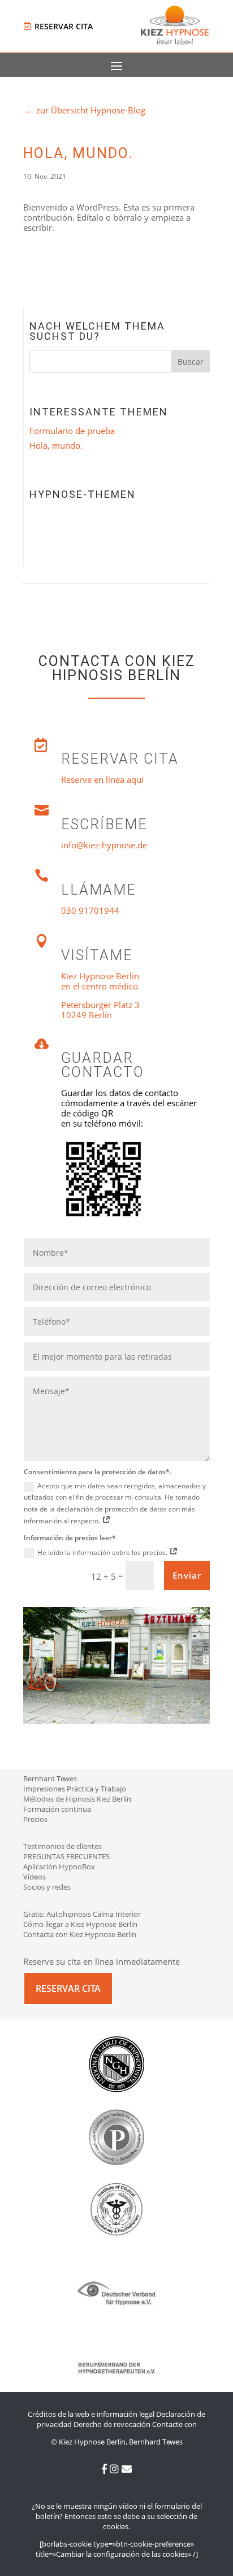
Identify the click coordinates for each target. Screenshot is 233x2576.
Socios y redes (47, 1887)
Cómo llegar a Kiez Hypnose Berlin (80, 1924)
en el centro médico (100, 986)
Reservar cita (64, 26)
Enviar (187, 1575)
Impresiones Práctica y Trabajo (75, 1789)
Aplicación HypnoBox (59, 1867)
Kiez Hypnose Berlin (100, 976)
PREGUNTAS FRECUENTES (66, 1856)
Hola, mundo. (56, 445)
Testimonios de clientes (62, 1846)
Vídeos (34, 1877)
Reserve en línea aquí (102, 779)
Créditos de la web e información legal (91, 2414)
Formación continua (57, 1809)
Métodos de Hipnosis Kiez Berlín (77, 1799)
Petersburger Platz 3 (100, 1005)
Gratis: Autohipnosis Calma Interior (82, 1914)
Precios (35, 1819)
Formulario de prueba (72, 431)
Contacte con (174, 2424)
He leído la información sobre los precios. (103, 1552)
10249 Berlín (87, 1015)
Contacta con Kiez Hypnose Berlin (80, 1934)
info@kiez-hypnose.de (104, 845)
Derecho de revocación (112, 2424)
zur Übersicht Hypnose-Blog (84, 110)
